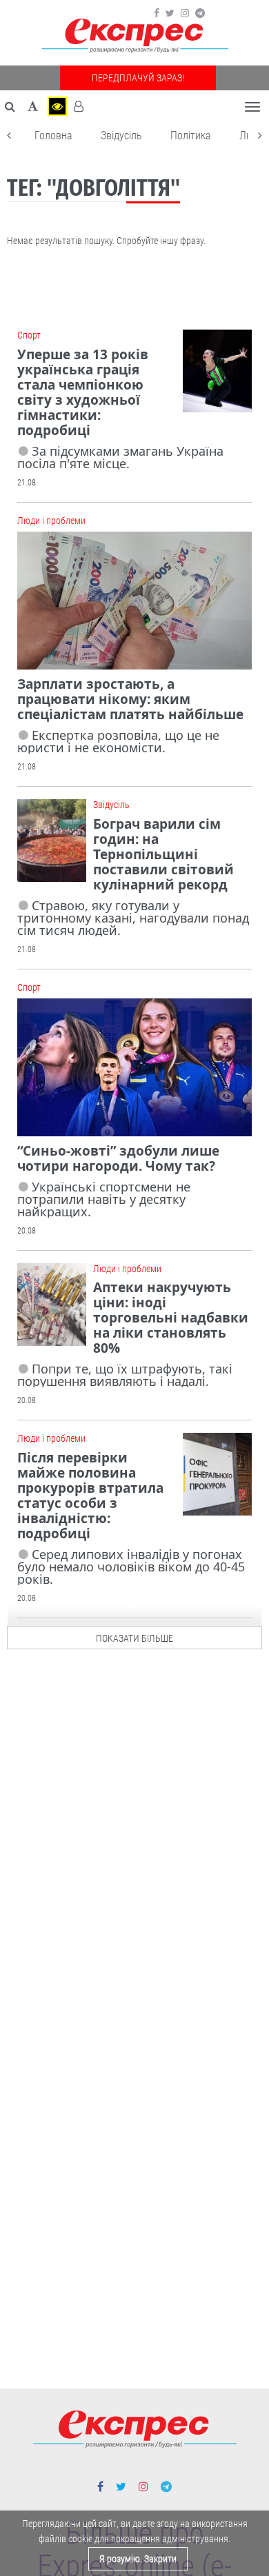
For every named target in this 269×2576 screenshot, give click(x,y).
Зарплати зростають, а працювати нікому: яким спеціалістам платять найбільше (130, 699)
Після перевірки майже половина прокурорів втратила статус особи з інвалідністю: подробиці (90, 1496)
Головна (53, 135)
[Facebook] (157, 13)
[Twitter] (170, 13)
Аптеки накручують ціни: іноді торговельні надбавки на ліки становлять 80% (171, 1318)
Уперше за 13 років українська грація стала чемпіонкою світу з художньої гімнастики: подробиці (83, 392)
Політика (191, 135)
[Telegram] (200, 13)
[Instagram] (185, 13)
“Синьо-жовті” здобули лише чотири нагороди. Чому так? (118, 1158)
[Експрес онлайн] (134, 36)
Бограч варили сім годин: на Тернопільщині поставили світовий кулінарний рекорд (163, 854)
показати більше (134, 1638)
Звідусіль (121, 135)
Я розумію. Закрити (138, 2559)
